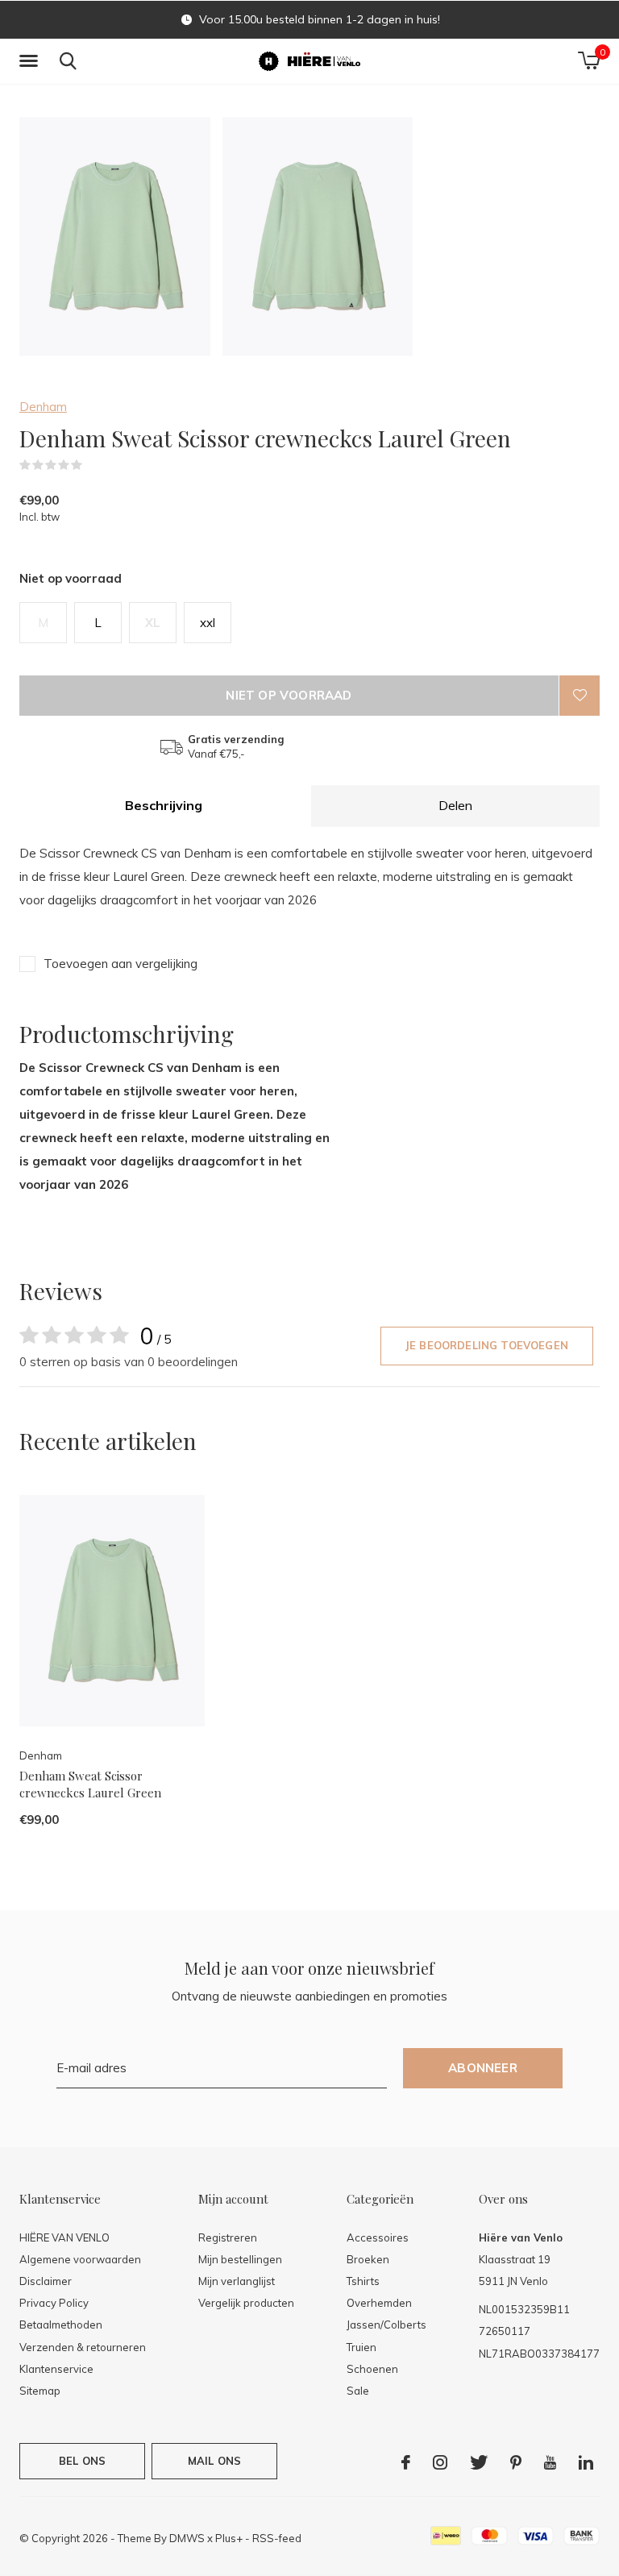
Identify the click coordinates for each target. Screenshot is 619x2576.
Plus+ (229, 2538)
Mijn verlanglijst (237, 2281)
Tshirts (363, 2281)
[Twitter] (479, 2462)
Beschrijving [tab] (164, 805)
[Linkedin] (586, 2462)
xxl (208, 623)
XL (153, 623)
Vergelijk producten (246, 2303)
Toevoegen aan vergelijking (120, 964)
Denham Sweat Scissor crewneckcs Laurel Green (90, 1784)
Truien (361, 2347)
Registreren (228, 2237)
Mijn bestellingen (240, 2259)
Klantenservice (56, 2369)
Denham (43, 407)
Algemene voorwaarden (80, 2259)
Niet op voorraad (289, 695)
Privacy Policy (54, 2303)
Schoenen (372, 2369)
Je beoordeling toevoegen (487, 1345)
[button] (31, 61)
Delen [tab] (455, 805)
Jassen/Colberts (386, 2325)
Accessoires (378, 2237)
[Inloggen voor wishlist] (580, 696)
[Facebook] (406, 2462)
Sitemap (40, 2391)
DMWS (187, 2538)
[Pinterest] (516, 2462)
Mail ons (214, 2461)
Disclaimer (46, 2281)
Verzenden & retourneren (83, 2347)
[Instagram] (440, 2462)
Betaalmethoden (61, 2325)
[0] (589, 60)
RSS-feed (277, 2538)
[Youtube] (550, 2462)
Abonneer (483, 2068)
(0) (93, 465)
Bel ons (82, 2461)
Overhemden (379, 2303)
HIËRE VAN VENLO (64, 2237)
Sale (358, 2391)
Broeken (368, 2259)
